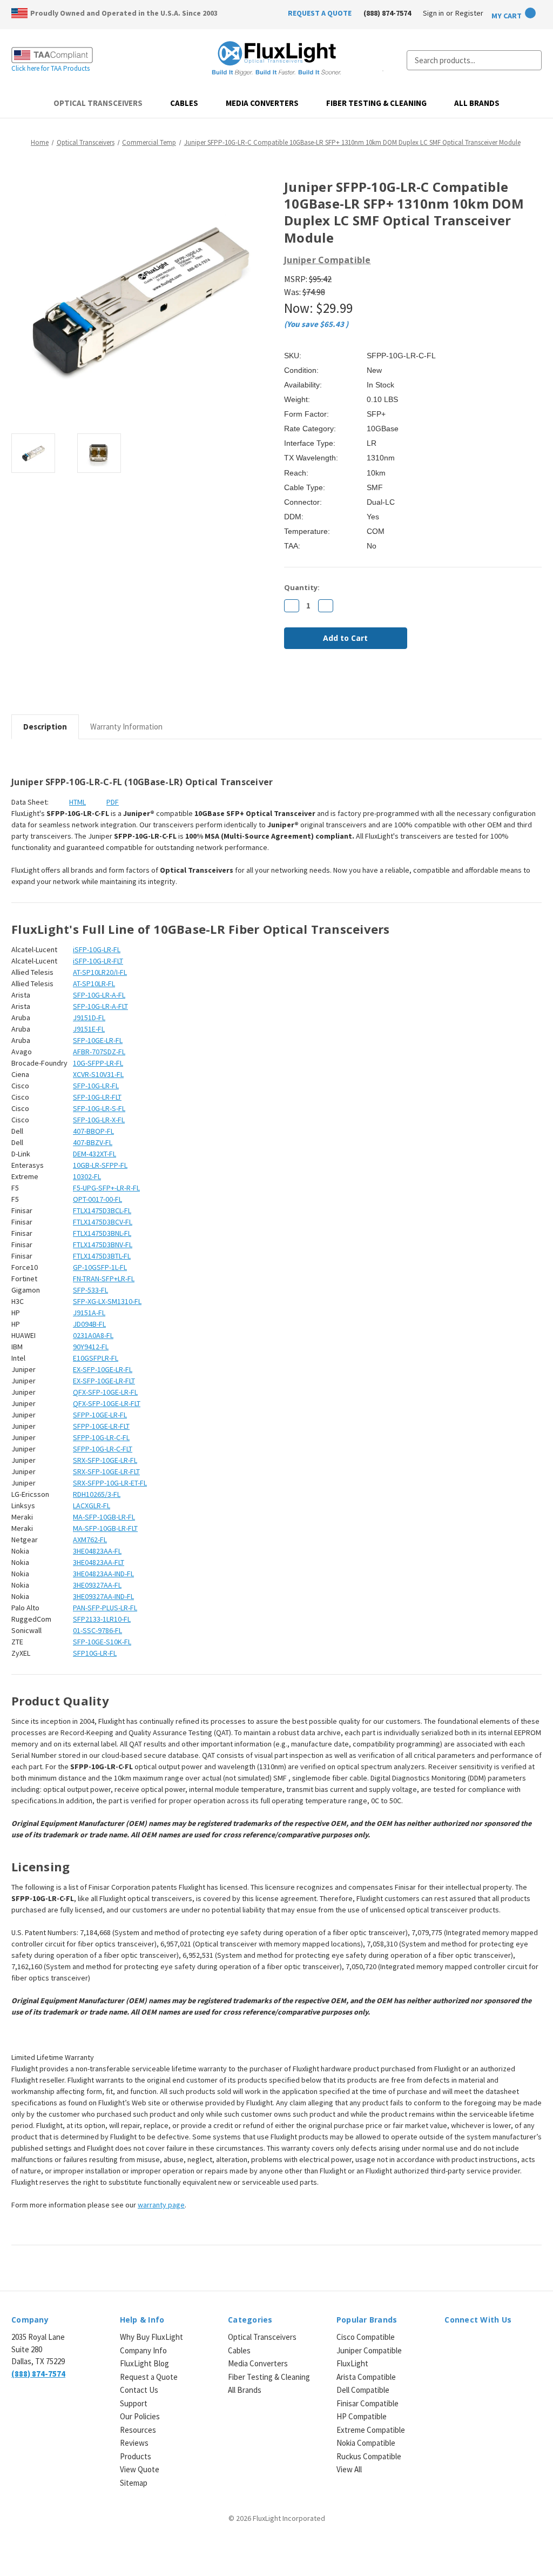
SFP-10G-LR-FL (96, 1086)
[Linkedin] (363, 686)
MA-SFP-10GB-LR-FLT (105, 1528)
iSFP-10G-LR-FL (97, 949)
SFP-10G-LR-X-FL (99, 1120)
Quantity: (302, 587)
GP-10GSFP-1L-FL (100, 1267)
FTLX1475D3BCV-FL (103, 1222)
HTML (77, 802)
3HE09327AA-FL (97, 1585)
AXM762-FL (90, 1540)
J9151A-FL (89, 1313)
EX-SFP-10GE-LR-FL (103, 1369)
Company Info (143, 2350)
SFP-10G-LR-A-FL (99, 995)
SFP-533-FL (90, 1290)
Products (136, 2456)
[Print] (326, 686)
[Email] (308, 686)
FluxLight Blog (144, 2363)
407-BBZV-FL (93, 1142)
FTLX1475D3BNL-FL (102, 1233)
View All (349, 2469)
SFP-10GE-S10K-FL (102, 1642)
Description (45, 727)
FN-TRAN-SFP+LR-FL (104, 1279)
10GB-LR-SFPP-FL (100, 1165)
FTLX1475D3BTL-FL (102, 1256)
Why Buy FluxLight (151, 2337)
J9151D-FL (89, 1018)
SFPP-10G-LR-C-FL (101, 1437)
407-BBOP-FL (93, 1131)
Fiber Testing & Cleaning (376, 103)
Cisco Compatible (366, 2337)
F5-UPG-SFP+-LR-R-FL (106, 1188)
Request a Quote (149, 2377)
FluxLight (352, 2363)
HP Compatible (362, 2416)
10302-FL (87, 1176)
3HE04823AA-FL (97, 1551)
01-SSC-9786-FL (97, 1630)
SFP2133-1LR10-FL (102, 1619)
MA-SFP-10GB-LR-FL (104, 1517)
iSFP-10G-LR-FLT (98, 961)
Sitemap (134, 2483)
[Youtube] (507, 2344)
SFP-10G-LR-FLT (97, 1097)
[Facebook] (289, 686)
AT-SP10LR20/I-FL (100, 972)
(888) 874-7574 (387, 13)
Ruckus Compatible (369, 2456)
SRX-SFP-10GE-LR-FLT (106, 1471)
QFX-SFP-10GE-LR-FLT (107, 1403)
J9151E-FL (89, 1029)
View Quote (140, 2469)
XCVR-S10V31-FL (98, 1074)
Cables (184, 103)
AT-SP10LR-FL (94, 983)
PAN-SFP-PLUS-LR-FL (105, 1608)
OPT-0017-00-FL (97, 1199)
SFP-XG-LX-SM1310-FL (107, 1301)
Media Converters (262, 103)
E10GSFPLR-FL (96, 1358)
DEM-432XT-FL (95, 1154)
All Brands (477, 103)
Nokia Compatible (366, 2443)
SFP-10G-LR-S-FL (99, 1108)
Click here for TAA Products (50, 68)
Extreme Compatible (371, 2430)
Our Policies (140, 2416)
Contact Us (139, 2390)
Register (469, 13)
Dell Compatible (363, 2390)
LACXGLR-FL (92, 1506)
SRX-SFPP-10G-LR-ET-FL (110, 1483)
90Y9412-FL (91, 1347)
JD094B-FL (89, 1324)
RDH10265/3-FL (97, 1494)
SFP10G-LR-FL (95, 1653)
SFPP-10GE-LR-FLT (101, 1426)
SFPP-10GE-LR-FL (100, 1415)
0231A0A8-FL (93, 1335)
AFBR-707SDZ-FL (99, 1052)
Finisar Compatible (367, 2403)
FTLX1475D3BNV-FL (103, 1244)
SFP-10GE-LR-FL (98, 1040)
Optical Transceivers (98, 103)
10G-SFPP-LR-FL (98, 1063)
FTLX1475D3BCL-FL (102, 1210)
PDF (113, 802)
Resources (138, 2430)
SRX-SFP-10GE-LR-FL (105, 1460)
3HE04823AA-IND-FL (103, 1574)
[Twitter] (345, 686)
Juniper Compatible (369, 2350)
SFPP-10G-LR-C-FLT (103, 1449)
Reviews (134, 2443)
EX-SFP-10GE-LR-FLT (104, 1381)
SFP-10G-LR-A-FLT (100, 1006)
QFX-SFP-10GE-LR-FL (105, 1392)
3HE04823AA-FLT (99, 1562)
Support (134, 2403)
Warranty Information (126, 727)
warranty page (161, 2205)
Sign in (433, 13)
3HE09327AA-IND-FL (103, 1596)
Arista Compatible (366, 2377)
